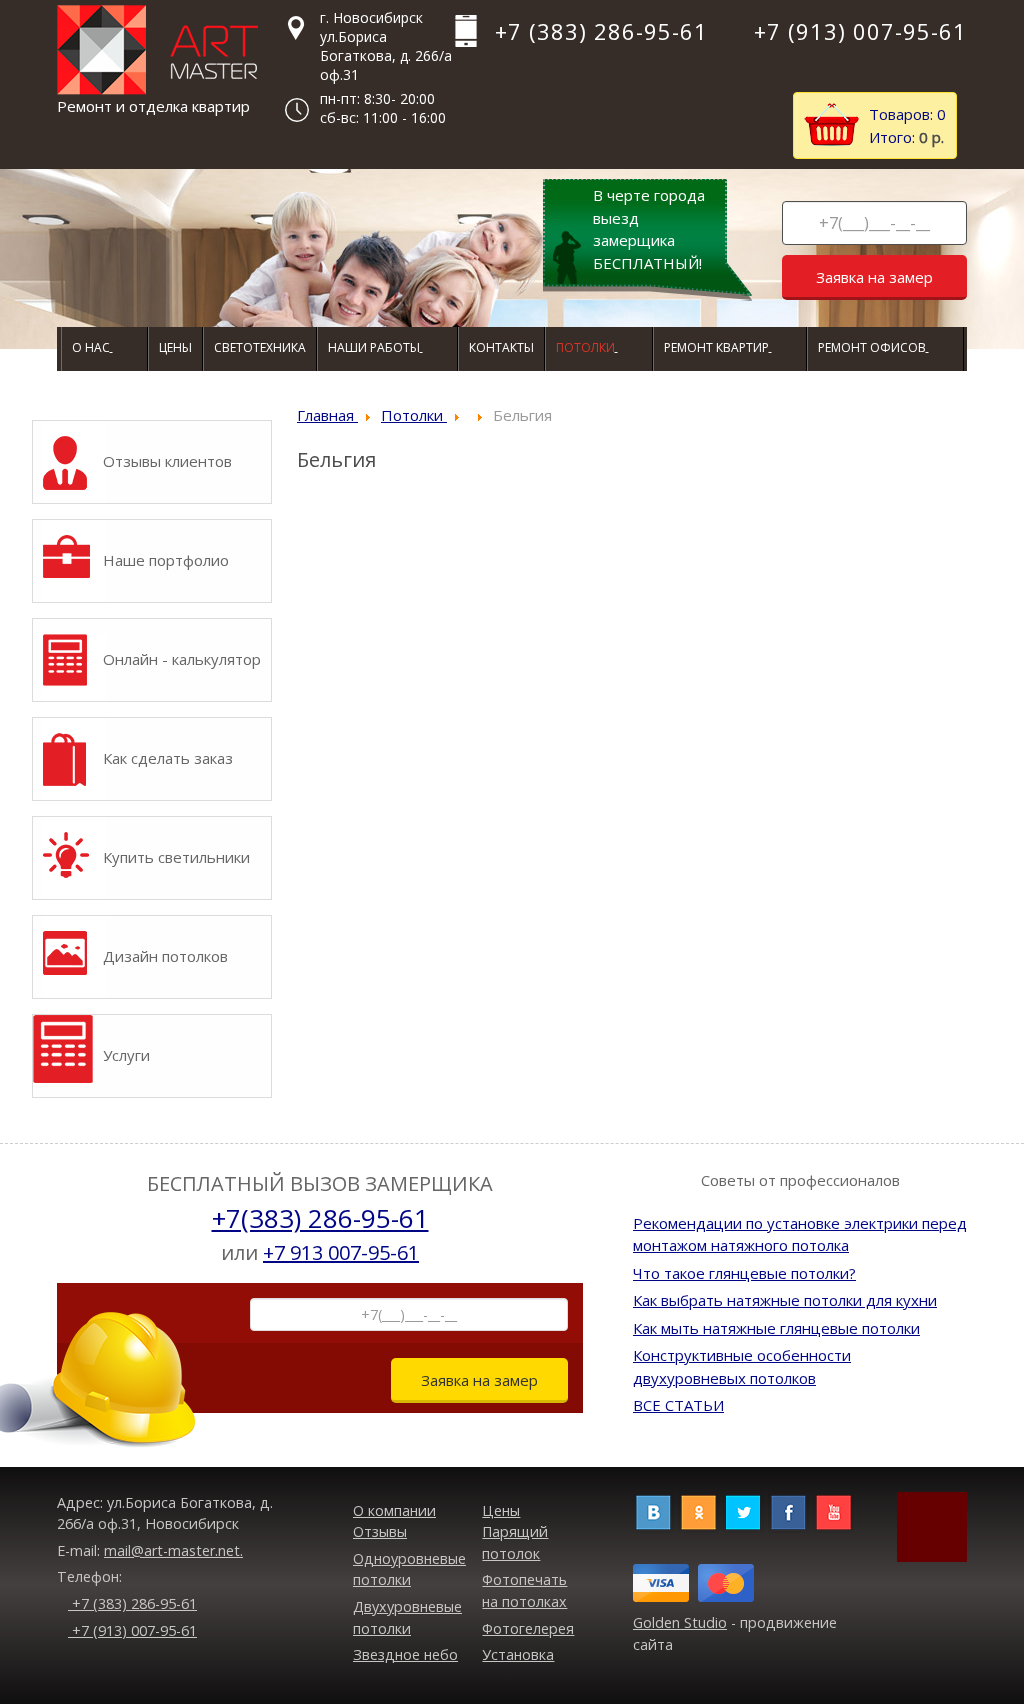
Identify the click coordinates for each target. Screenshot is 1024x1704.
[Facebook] (788, 1510)
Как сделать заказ (168, 758)
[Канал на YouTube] (833, 1510)
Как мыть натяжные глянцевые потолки (776, 1328)
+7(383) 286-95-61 (320, 1218)
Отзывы (380, 1531)
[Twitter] (743, 1510)
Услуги (126, 1055)
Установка (518, 1654)
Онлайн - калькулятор (182, 659)
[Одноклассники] (698, 1510)
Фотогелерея (528, 1628)
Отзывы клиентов (167, 461)
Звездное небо (405, 1654)
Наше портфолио (166, 560)
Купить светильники (176, 857)
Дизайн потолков (165, 956)
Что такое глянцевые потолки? (744, 1273)
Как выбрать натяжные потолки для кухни (785, 1300)
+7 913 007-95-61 (341, 1252)
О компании (394, 1510)
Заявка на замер (874, 277)
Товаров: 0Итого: (907, 125)
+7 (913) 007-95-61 (132, 1630)
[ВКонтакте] (653, 1510)
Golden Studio (680, 1622)
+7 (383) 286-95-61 (132, 1603)
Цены (501, 1510)
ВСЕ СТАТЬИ (678, 1405)
